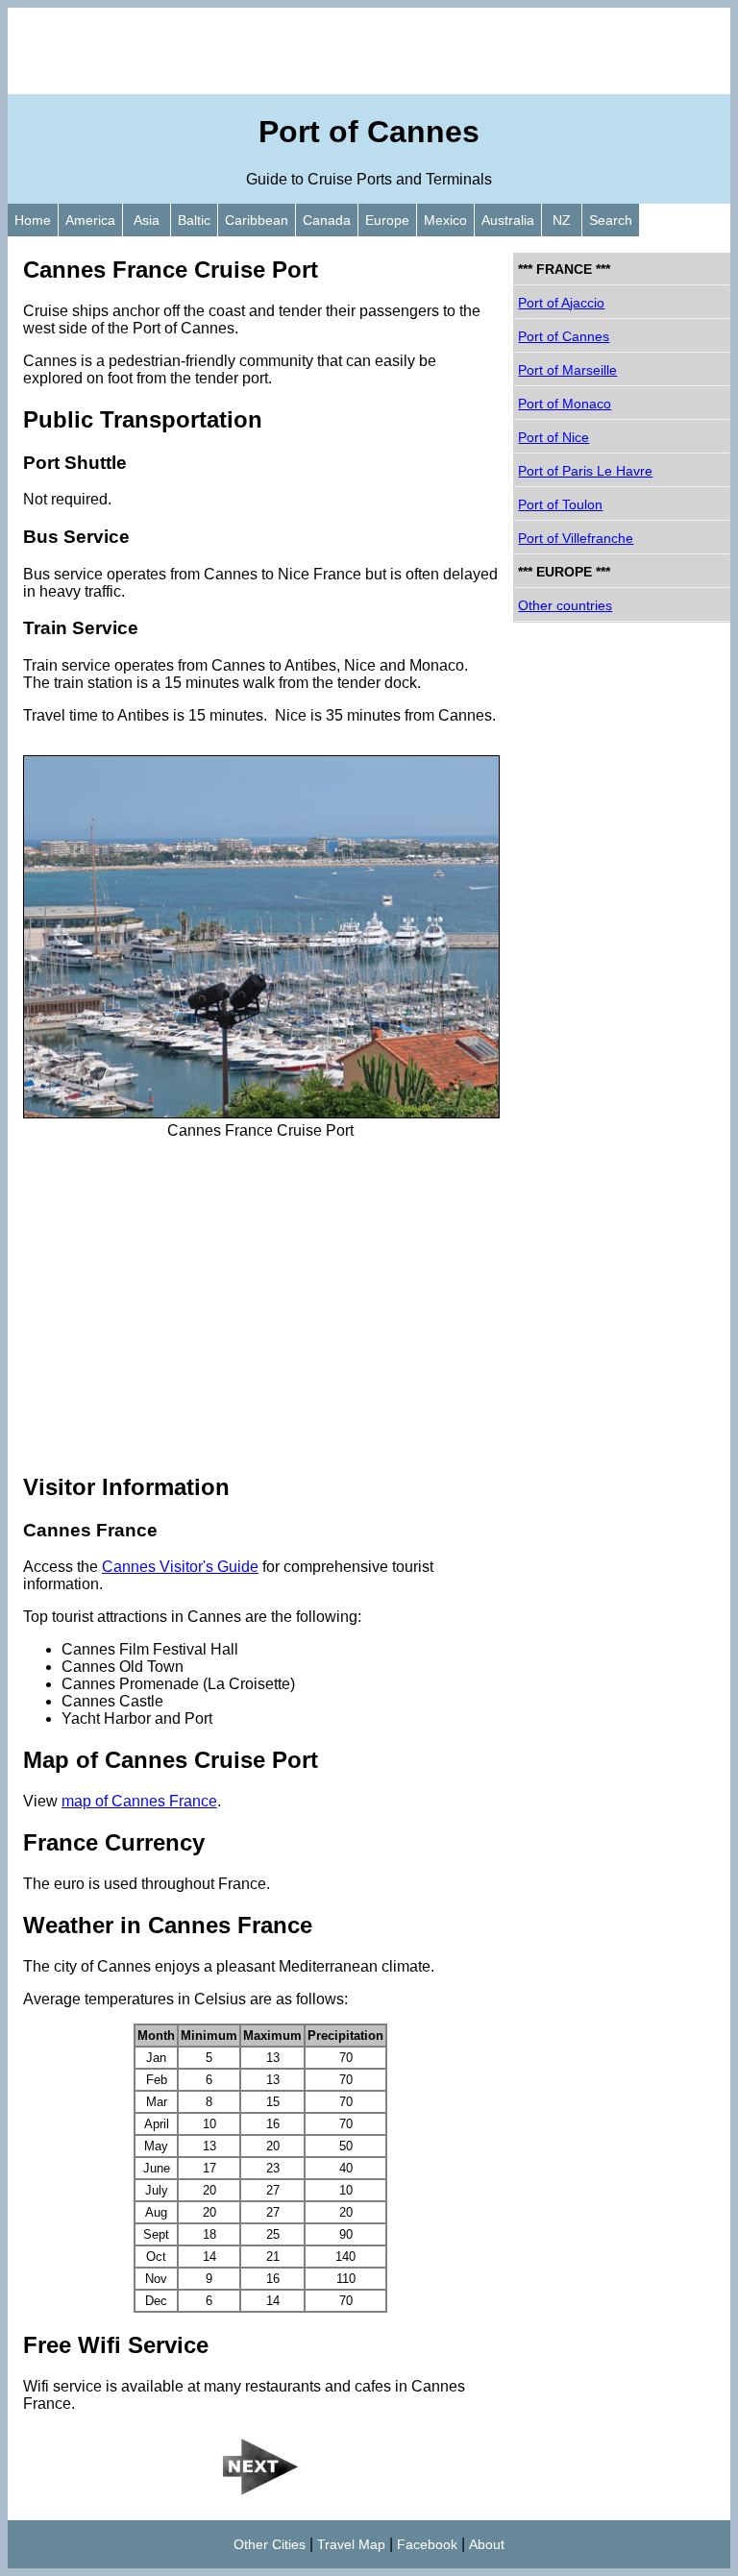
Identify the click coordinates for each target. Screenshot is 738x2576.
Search (611, 220)
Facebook (427, 2544)
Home (33, 220)
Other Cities (270, 2544)
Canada (327, 220)
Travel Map (351, 2544)
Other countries (565, 605)
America (90, 220)
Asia (147, 220)
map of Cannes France (139, 1801)
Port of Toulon (560, 504)
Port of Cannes (564, 336)
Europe (387, 220)
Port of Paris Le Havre (585, 471)
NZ (562, 220)
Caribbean (257, 220)
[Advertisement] (369, 51)
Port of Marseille (567, 370)
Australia (508, 220)
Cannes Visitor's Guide (180, 1567)
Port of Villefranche (576, 538)
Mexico (445, 220)
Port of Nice (553, 437)
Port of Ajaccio (561, 303)
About (487, 2544)
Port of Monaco (565, 404)
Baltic (194, 220)
